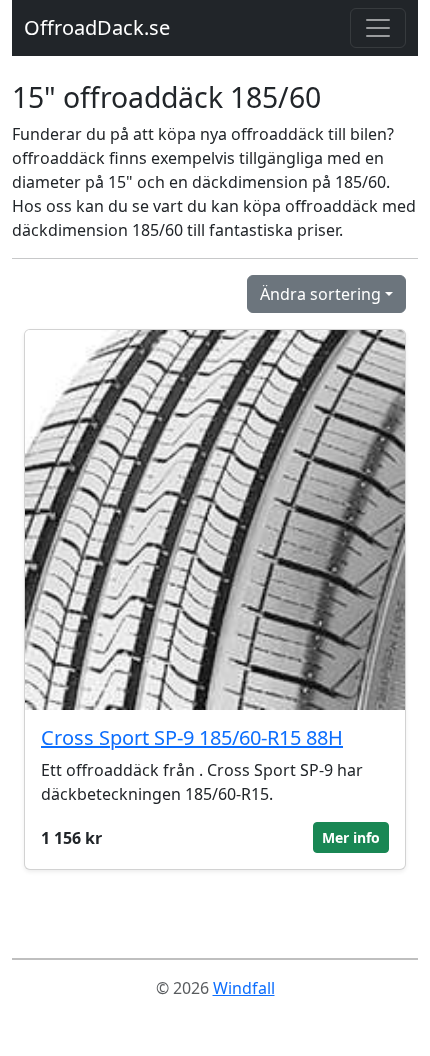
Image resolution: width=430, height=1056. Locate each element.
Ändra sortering (320, 294)
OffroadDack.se (97, 27)
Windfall (244, 988)
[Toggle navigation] (378, 28)
